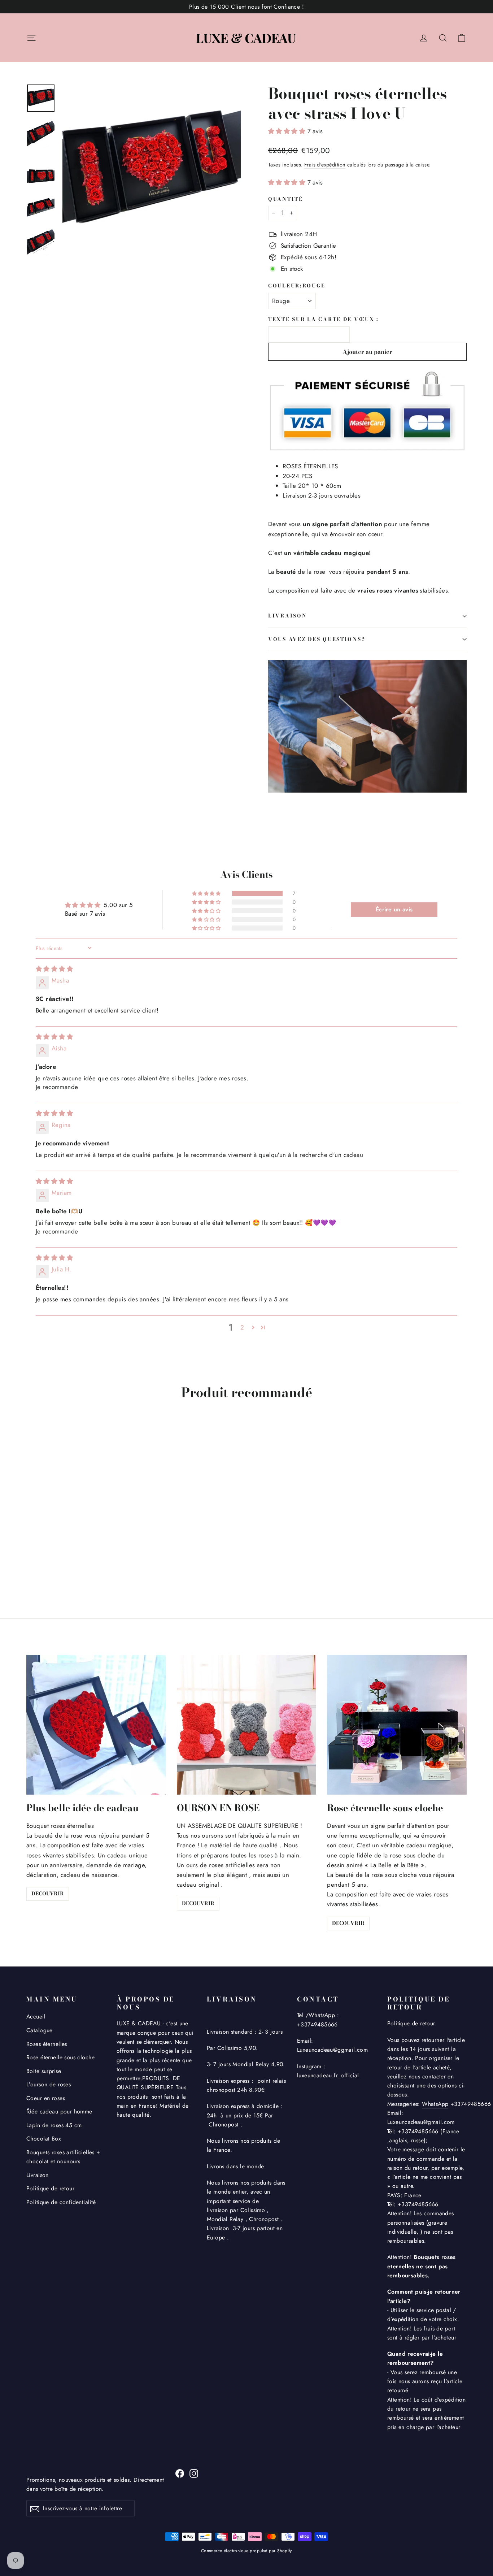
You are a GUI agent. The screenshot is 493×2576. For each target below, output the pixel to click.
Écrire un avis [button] (394, 909)
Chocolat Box (44, 2139)
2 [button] (242, 1327)
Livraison (38, 2175)
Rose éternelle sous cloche (60, 2057)
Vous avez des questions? (317, 639)
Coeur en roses (46, 2098)
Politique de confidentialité (61, 2202)
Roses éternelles (47, 2044)
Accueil (36, 2016)
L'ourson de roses (49, 2084)
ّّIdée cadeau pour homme (59, 2111)
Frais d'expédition (325, 165)
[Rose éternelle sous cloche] (397, 1725)
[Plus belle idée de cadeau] (96, 1725)
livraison (287, 616)
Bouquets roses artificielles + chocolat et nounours (63, 2157)
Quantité (286, 199)
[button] (288, 131)
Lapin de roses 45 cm (54, 2125)
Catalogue (40, 2030)
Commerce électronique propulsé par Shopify (247, 2551)
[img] (54, 969)
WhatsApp (435, 2104)
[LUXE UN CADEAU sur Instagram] (194, 2473)
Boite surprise (44, 2071)
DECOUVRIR (48, 1894)
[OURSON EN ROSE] (247, 1725)
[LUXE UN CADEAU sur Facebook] (180, 2473)
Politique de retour (50, 2188)
